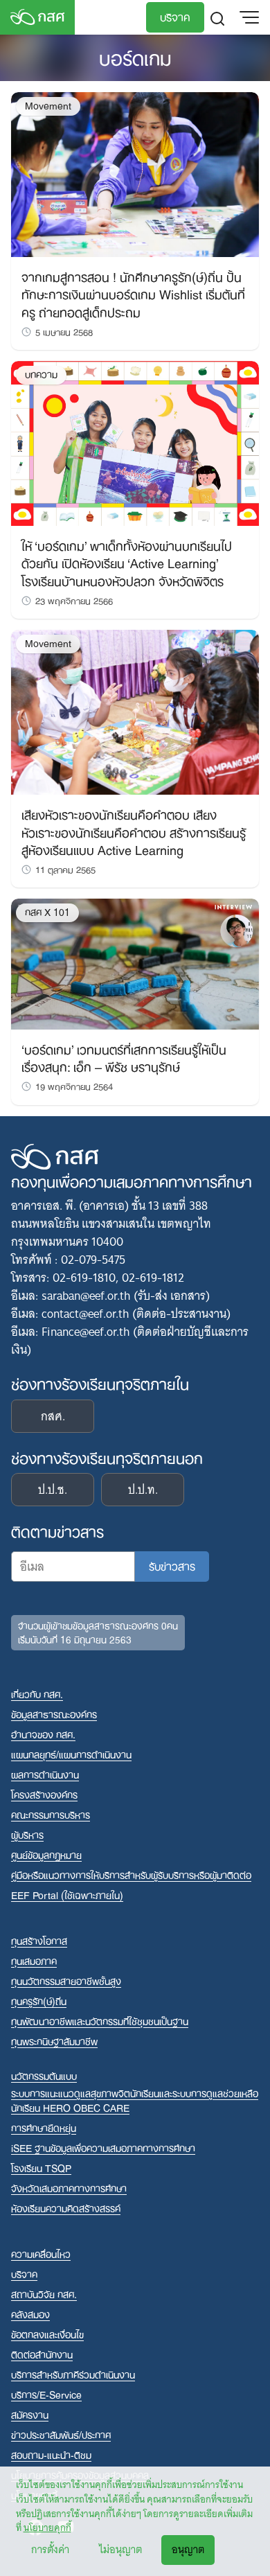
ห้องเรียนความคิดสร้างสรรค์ (66, 2208)
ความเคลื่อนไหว (41, 2253)
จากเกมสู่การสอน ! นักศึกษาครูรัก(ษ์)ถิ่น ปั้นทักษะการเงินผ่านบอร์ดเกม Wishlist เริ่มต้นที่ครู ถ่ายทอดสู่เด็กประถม (133, 293)
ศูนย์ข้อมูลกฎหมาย (46, 1854)
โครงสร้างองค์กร (44, 1794)
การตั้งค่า (50, 2550)
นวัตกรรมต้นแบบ (44, 2075)
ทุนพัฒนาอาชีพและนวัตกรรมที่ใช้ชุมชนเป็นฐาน (100, 2021)
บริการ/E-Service (46, 2394)
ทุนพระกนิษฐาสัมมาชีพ (54, 2041)
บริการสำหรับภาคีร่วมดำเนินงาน (73, 2374)
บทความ (41, 374)
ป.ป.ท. (143, 1490)
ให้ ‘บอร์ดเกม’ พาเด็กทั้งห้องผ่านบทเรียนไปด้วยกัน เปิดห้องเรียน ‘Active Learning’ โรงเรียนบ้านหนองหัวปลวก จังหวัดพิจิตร (127, 562)
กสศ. (53, 1416)
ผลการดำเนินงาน (45, 1774)
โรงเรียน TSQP (41, 2168)
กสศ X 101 (47, 912)
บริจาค (175, 16)
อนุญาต (188, 2550)
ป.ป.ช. (53, 1490)
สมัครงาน (30, 2414)
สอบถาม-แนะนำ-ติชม (51, 2454)
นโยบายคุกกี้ (47, 2528)
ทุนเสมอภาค (34, 1960)
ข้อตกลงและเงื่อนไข (47, 2334)
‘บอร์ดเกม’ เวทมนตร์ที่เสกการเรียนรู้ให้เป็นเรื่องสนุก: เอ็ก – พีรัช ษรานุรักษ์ (124, 1057)
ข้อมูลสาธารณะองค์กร (54, 1714)
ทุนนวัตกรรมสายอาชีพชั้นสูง (66, 1980)
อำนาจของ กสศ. (43, 1734)
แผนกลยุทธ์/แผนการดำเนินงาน (71, 1754)
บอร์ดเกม (135, 56)
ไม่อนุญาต (120, 2550)
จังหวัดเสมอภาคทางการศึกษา (69, 2188)
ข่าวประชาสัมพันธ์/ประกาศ (61, 2434)
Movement (48, 106)
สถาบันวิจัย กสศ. (44, 2294)
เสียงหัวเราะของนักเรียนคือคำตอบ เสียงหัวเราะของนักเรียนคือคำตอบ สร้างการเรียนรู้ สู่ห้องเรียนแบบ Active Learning (134, 831)
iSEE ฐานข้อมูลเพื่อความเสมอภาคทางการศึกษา (103, 2147)
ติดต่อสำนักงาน (42, 2354)
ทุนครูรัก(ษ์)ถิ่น (39, 2001)
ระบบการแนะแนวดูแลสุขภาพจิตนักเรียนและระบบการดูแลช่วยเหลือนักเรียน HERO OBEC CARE (135, 2100)
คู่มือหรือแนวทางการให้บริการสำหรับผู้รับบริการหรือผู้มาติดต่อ (131, 1874)
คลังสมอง (30, 2314)
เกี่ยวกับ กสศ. (37, 1694)
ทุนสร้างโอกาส (39, 1940)
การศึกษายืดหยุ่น (44, 2127)
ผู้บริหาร (27, 1834)
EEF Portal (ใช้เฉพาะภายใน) (67, 1895)
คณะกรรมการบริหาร (51, 1814)
